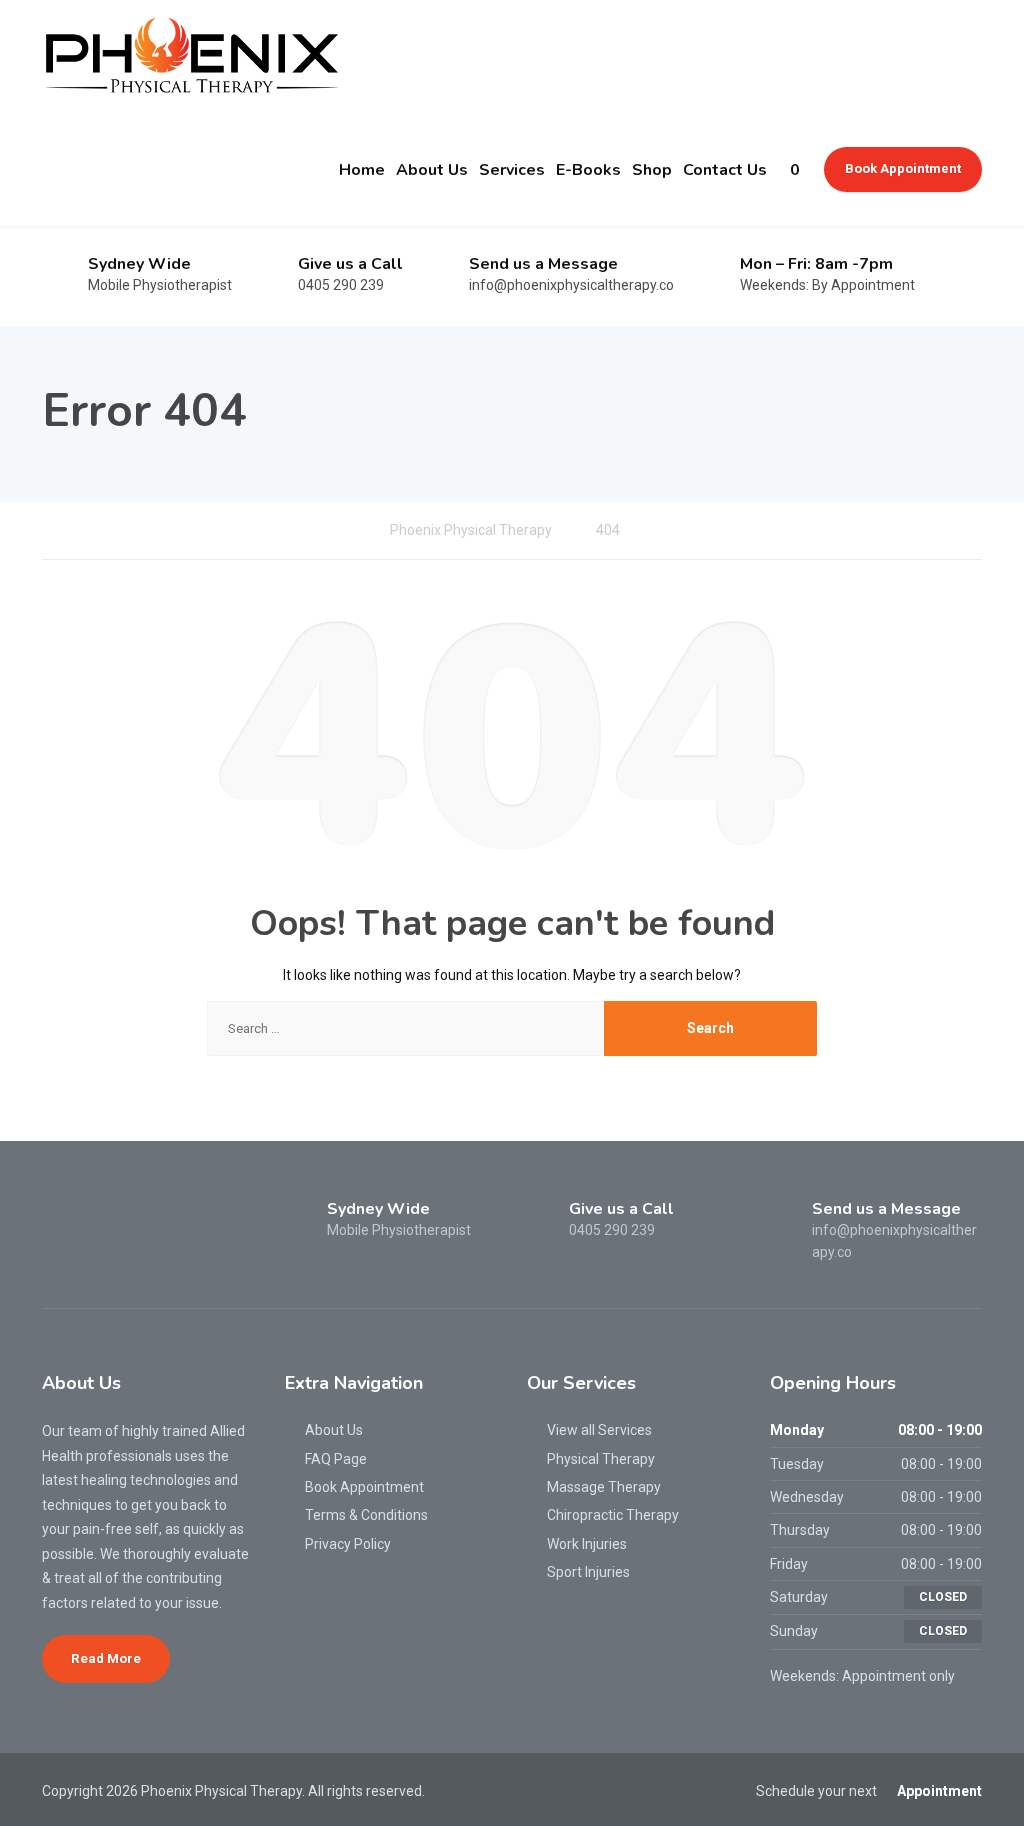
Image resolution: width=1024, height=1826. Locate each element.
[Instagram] (91, 1223)
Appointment (939, 1791)
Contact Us (725, 170)
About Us (432, 170)
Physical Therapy (601, 1459)
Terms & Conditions (366, 1515)
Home (362, 170)
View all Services (599, 1430)
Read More (106, 1658)
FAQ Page (336, 1459)
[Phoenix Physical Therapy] (192, 56)
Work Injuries (587, 1544)
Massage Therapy (604, 1487)
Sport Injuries (588, 1572)
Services (512, 170)
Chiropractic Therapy (613, 1515)
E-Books (588, 170)
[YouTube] (156, 1223)
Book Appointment (903, 168)
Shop (652, 170)
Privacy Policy (348, 1544)
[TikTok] (124, 1223)
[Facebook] (58, 1223)
